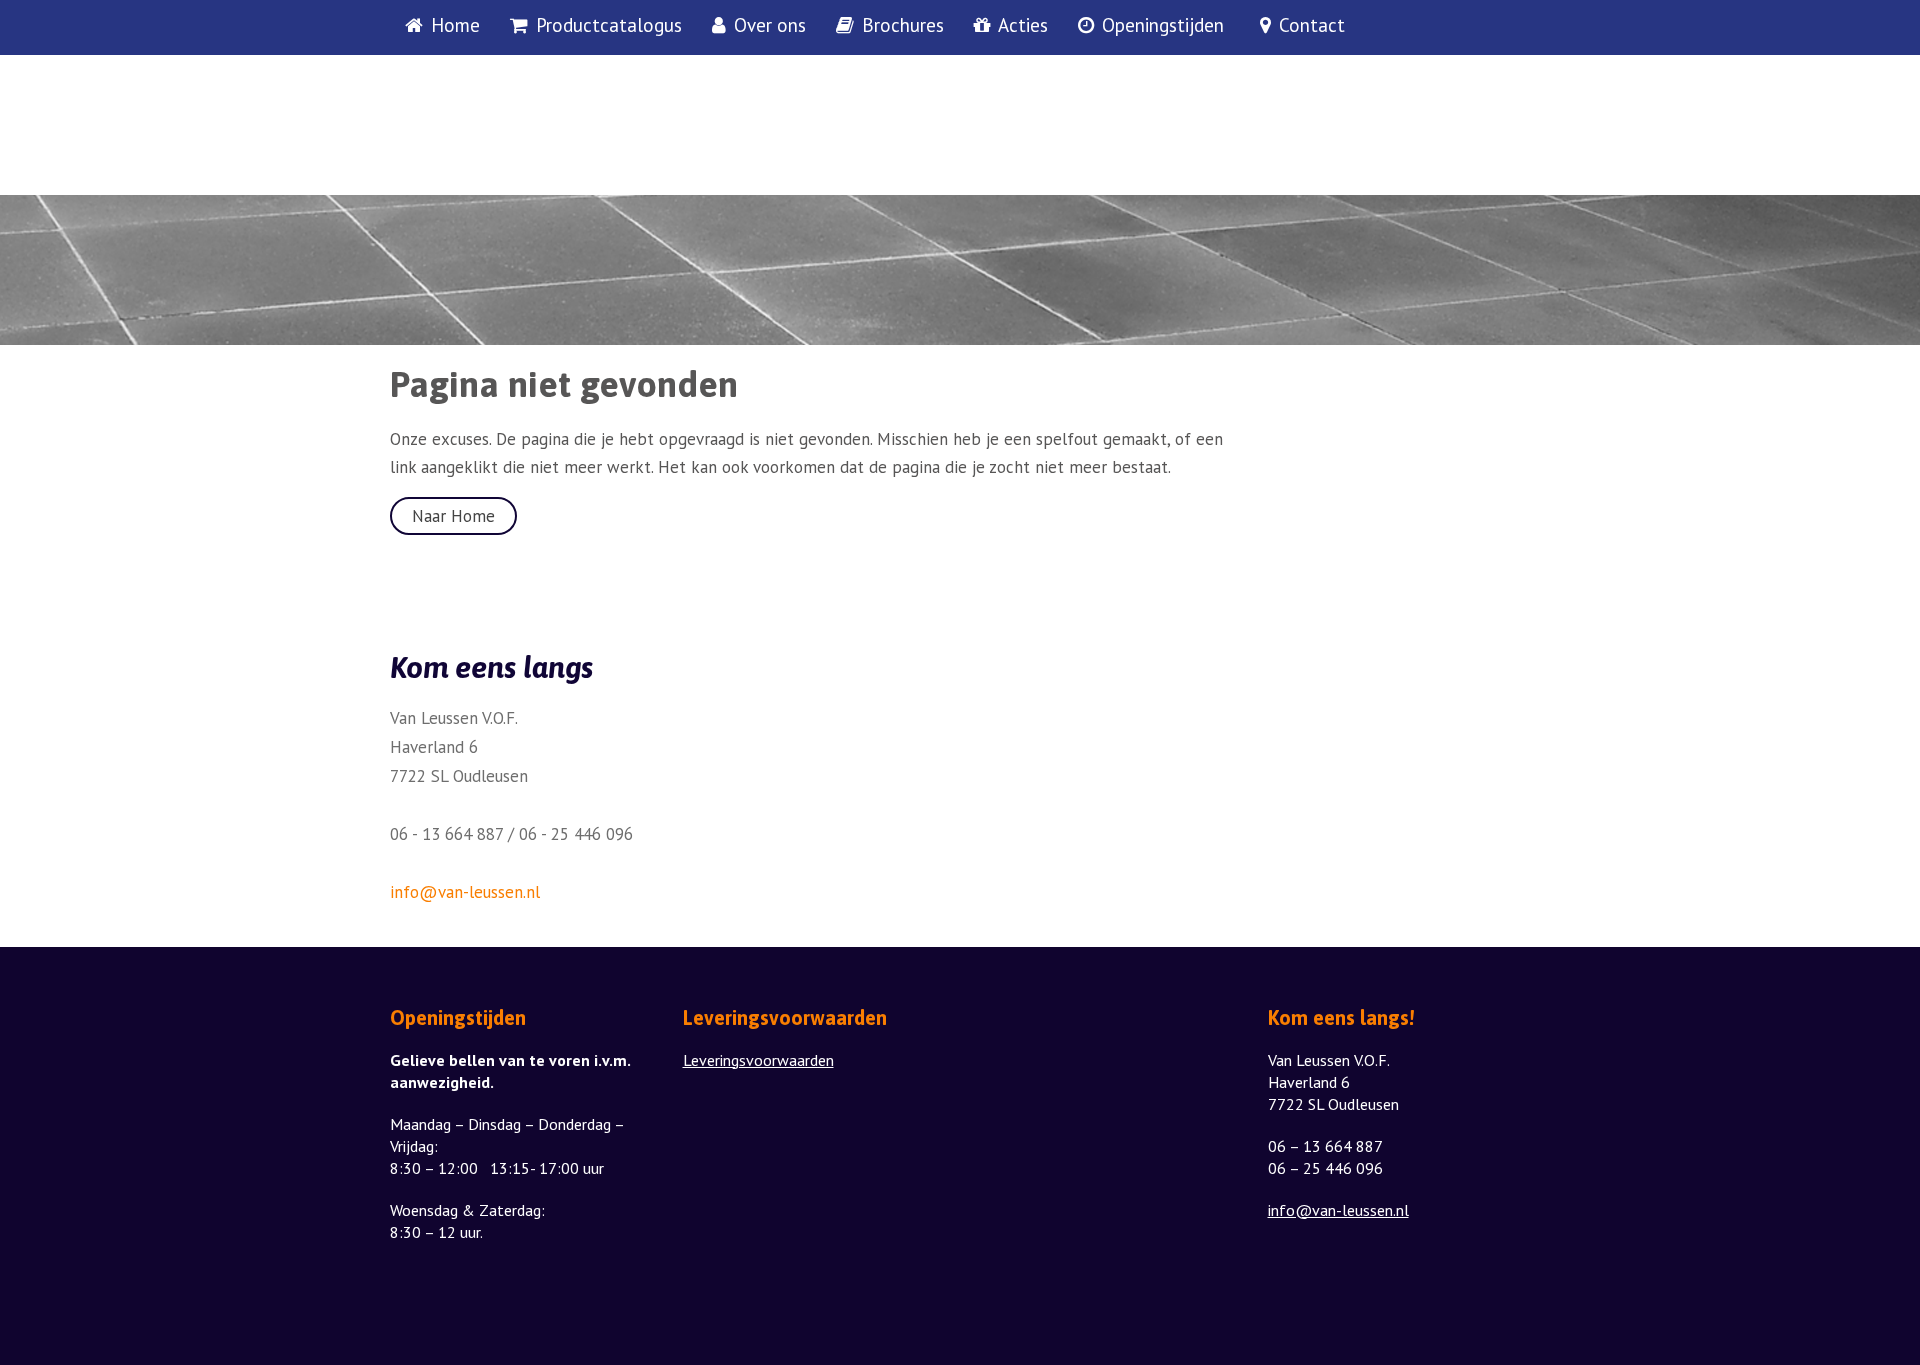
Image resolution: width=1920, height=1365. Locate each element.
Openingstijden (1163, 26)
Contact (1312, 26)
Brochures (903, 26)
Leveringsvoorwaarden (758, 1060)
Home (455, 26)
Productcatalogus (609, 26)
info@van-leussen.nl (465, 892)
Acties (1023, 26)
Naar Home (453, 516)
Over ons (770, 26)
